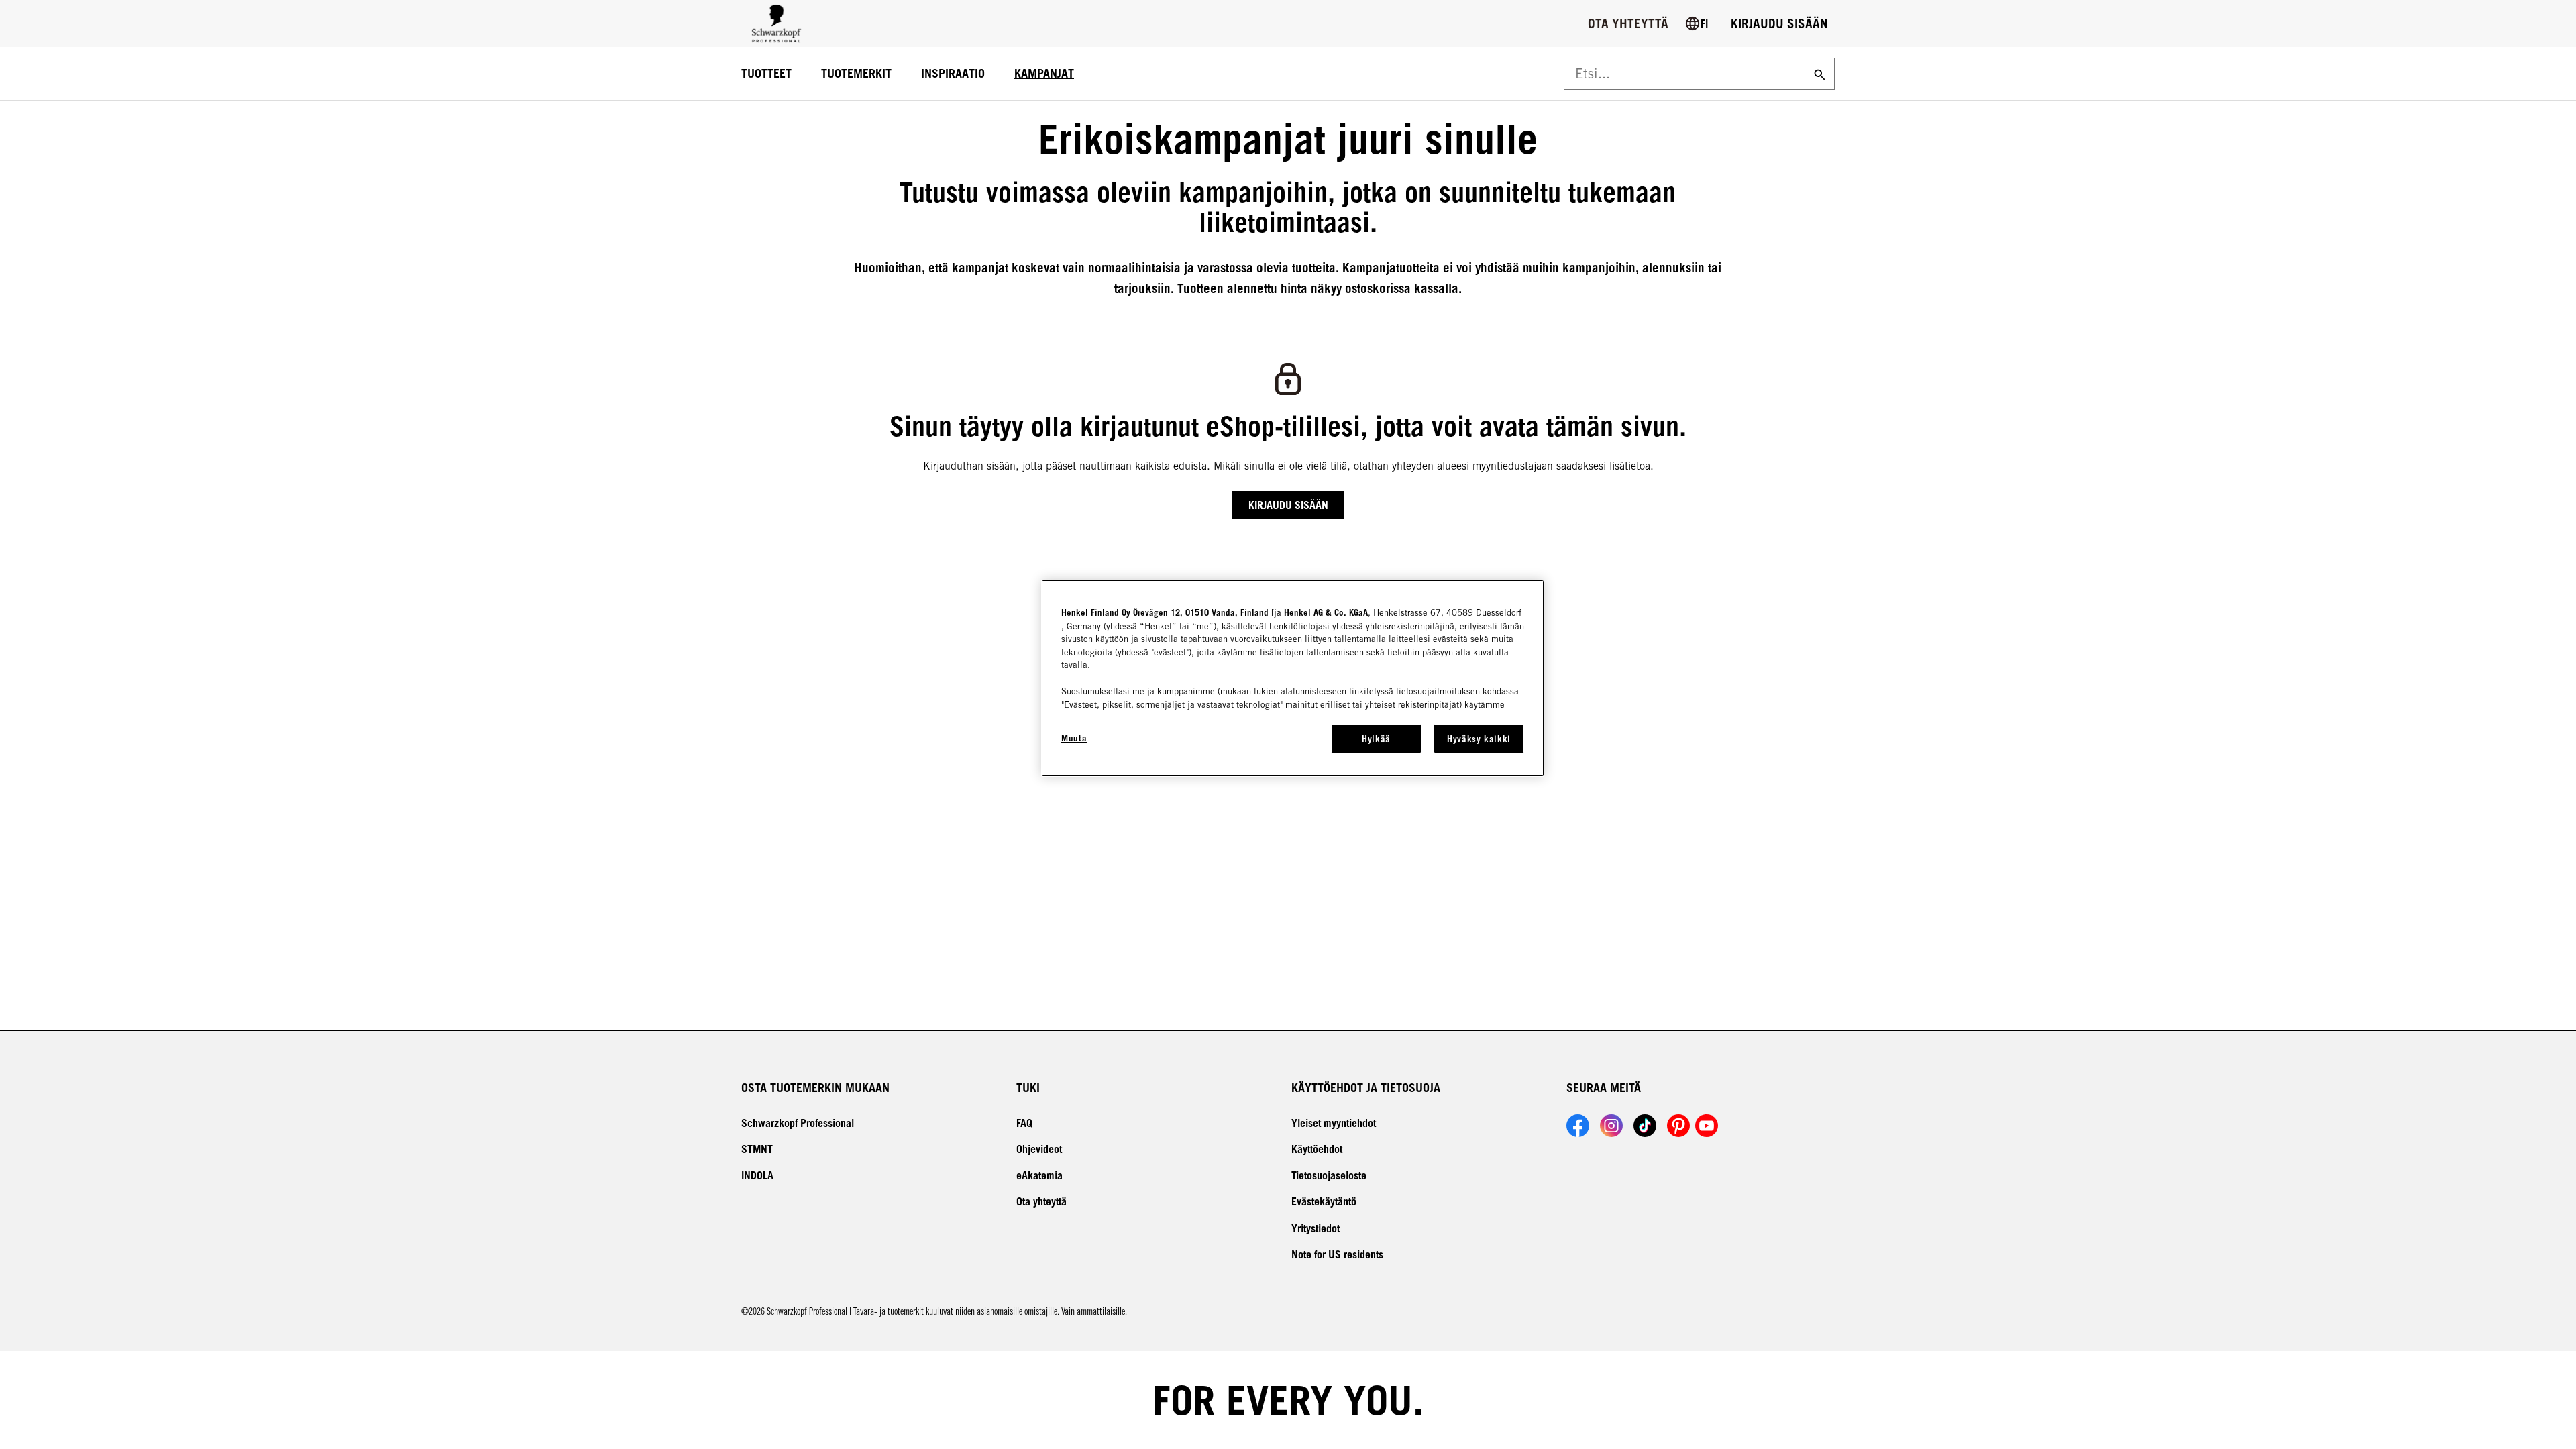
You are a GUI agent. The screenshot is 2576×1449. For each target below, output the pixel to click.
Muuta (1074, 738)
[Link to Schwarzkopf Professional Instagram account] (1611, 1126)
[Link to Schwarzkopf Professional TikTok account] (1645, 1126)
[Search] (1818, 74)
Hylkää (1376, 739)
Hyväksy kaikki (1479, 739)
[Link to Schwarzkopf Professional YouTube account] (1707, 1126)
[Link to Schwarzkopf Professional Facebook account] (1578, 1126)
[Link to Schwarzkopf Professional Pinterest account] (1678, 1126)
